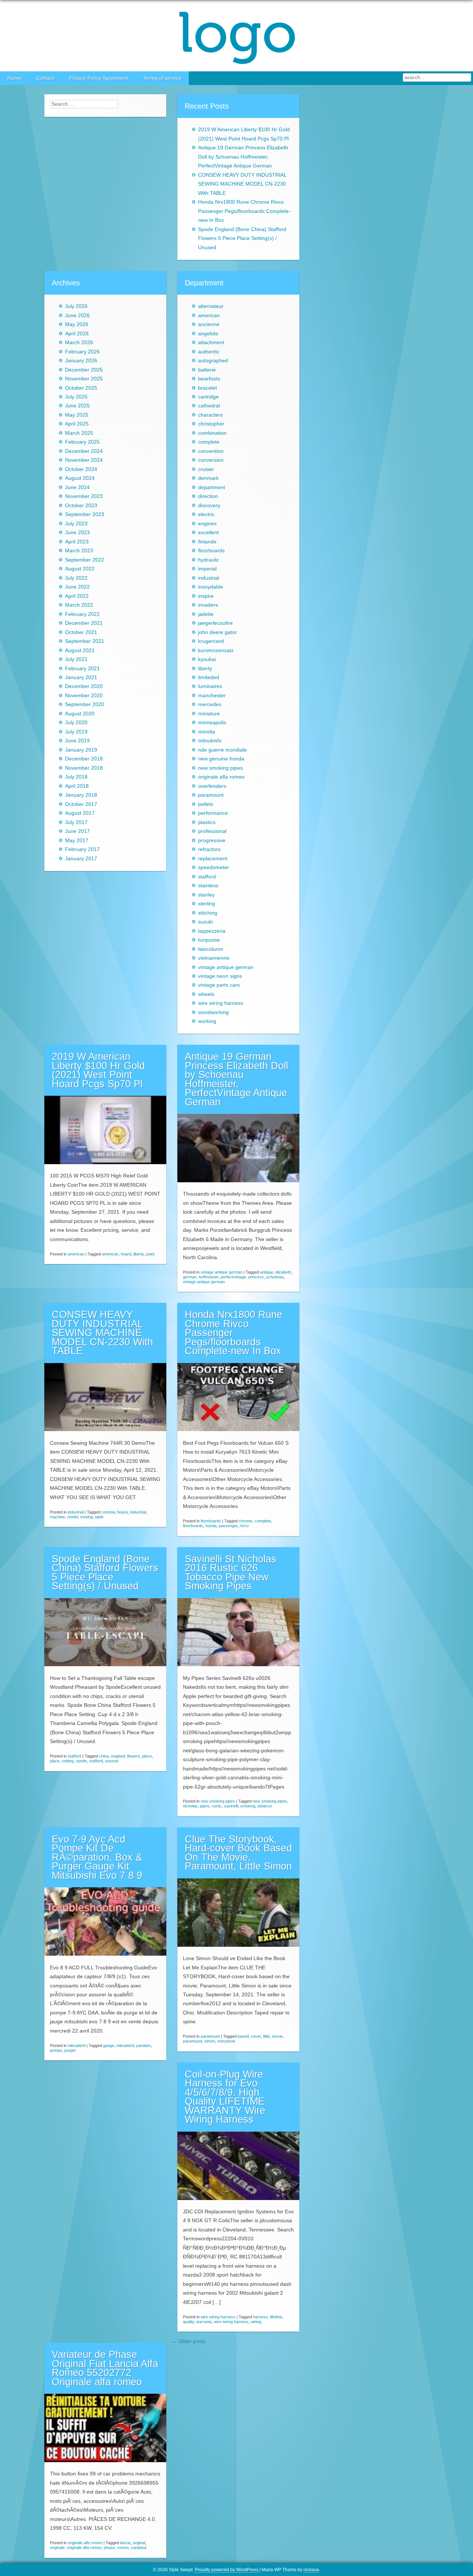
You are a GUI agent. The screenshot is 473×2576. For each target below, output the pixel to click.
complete (209, 442)
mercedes (210, 704)
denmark (208, 478)
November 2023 (84, 496)
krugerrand (211, 641)
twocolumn (211, 949)
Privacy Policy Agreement (99, 78)
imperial (207, 569)
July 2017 (76, 822)
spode (81, 1761)
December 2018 (84, 759)
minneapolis (212, 723)
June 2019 (77, 741)
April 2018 (77, 786)
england (118, 1756)
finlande (207, 542)
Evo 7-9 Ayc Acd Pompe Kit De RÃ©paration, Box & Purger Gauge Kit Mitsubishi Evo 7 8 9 (97, 1857)
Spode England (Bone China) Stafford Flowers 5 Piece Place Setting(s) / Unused (242, 238)
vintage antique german (226, 967)
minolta (207, 732)
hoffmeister (209, 1277)
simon (210, 2041)
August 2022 (80, 569)
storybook (226, 2041)
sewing (86, 1517)
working (207, 1021)
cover (256, 2036)
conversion (211, 460)
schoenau (275, 1277)
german (190, 1277)
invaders (208, 605)
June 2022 (77, 587)
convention (211, 451)
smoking (248, 1806)
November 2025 (84, 379)
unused (112, 1761)
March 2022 (79, 605)
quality (188, 2322)
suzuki (205, 922)
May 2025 (77, 415)
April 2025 (77, 424)
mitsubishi (210, 741)
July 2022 (76, 578)
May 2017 (77, 840)
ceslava (311, 2570)
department (212, 487)
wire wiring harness (221, 1003)
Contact (45, 78)
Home (14, 78)
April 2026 (77, 334)
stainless (208, 886)
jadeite (206, 614)
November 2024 (84, 460)
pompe (56, 2050)
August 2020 (80, 714)
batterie (207, 370)
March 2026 (79, 343)
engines (207, 524)
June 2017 (77, 831)
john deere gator (217, 632)
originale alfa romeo (221, 777)
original (139, 2543)
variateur (139, 2548)
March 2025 (79, 433)
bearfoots (209, 379)
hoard (126, 1254)
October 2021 (81, 632)
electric (206, 514)
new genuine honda (221, 759)
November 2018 (84, 768)
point (150, 1254)
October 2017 (81, 804)
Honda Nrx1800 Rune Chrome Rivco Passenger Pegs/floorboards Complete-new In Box (244, 211)
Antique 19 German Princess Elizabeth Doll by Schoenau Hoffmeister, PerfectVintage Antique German (243, 157)
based (243, 2036)
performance (213, 813)
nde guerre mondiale (222, 750)
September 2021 (85, 641)
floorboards (211, 551)
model (73, 1517)
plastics (207, 822)
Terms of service (162, 78)
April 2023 (77, 542)
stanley (206, 895)
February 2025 (82, 442)
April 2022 (77, 596)
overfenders (212, 786)
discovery (209, 506)
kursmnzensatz (216, 650)
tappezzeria (212, 931)
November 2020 (84, 696)
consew (108, 1512)
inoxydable (211, 587)
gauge (109, 2045)
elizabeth (283, 1272)
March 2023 (79, 551)
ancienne (209, 324)
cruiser (206, 469)
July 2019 (76, 732)
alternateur (211, 306)
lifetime (276, 2317)
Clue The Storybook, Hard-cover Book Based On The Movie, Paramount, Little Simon (238, 1853)
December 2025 (84, 370)
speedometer (214, 867)
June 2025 (77, 406)
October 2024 (81, 469)
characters (210, 415)
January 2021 (81, 677)
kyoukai (207, 659)
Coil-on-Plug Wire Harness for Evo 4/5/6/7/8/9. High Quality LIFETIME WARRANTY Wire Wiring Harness (225, 2097)
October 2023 (81, 506)
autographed (213, 361)
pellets (206, 804)
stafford (207, 877)
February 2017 (82, 849)
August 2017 (80, 813)
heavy (122, 1512)
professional (212, 831)
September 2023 (85, 514)
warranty (204, 2322)
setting (68, 1761)
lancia (125, 2543)
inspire (206, 596)
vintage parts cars (219, 985)
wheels (206, 994)
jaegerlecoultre (215, 623)
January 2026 (81, 361)
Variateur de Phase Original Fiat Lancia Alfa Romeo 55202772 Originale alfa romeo (105, 2368)
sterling (207, 904)
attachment (211, 343)
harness (261, 2317)
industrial (209, 578)
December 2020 (84, 686)
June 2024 (77, 487)
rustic (217, 1806)
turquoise (209, 940)
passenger (228, 1526)
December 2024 (84, 451)
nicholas (190, 1806)
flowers (134, 1756)
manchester (212, 696)
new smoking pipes (220, 768)
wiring (256, 2322)
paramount (211, 795)
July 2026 (76, 306)
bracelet (207, 388)
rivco (244, 1526)
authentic (209, 352)
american (209, 316)
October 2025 (81, 388)
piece (147, 1756)
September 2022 (85, 560)
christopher (211, 424)
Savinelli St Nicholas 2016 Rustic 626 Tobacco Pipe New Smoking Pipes (231, 1573)
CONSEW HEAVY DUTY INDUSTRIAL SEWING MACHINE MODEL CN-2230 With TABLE (242, 184)
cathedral (209, 406)
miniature (209, 714)
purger (70, 2050)
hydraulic (209, 560)
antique (267, 1272)
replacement (213, 859)
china (104, 1756)
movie (277, 2036)
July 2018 (76, 777)
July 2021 (76, 659)
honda (211, 1526)
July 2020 (76, 723)
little (266, 2036)
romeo (123, 2548)
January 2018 (81, 795)
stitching (208, 913)
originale (57, 2548)
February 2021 (82, 669)
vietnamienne (214, 958)
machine (57, 1517)
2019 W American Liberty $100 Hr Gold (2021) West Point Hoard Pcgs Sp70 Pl (98, 1070)
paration (144, 2045)
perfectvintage (233, 1277)
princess (256, 1277)
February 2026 (82, 352)
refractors (209, 849)
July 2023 (76, 524)
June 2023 (77, 533)
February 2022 (82, 614)
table (99, 1517)
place (55, 1761)
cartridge (208, 397)
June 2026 (77, 316)
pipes (205, 1806)
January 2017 (81, 859)
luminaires (210, 686)
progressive (212, 840)
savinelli (231, 1806)
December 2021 (84, 623)
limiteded (209, 677)
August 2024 (80, 478)
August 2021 (80, 650)
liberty (205, 669)
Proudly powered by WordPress (227, 2570)
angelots (208, 334)
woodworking (213, 1012)
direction (208, 496)
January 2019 (81, 750)
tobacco (265, 1806)
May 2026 (77, 324)
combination (212, 433)
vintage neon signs (220, 976)
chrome (246, 1521)
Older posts (189, 2341)
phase (109, 2548)
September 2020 (85, 704)
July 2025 (76, 397)
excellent (208, 533)
